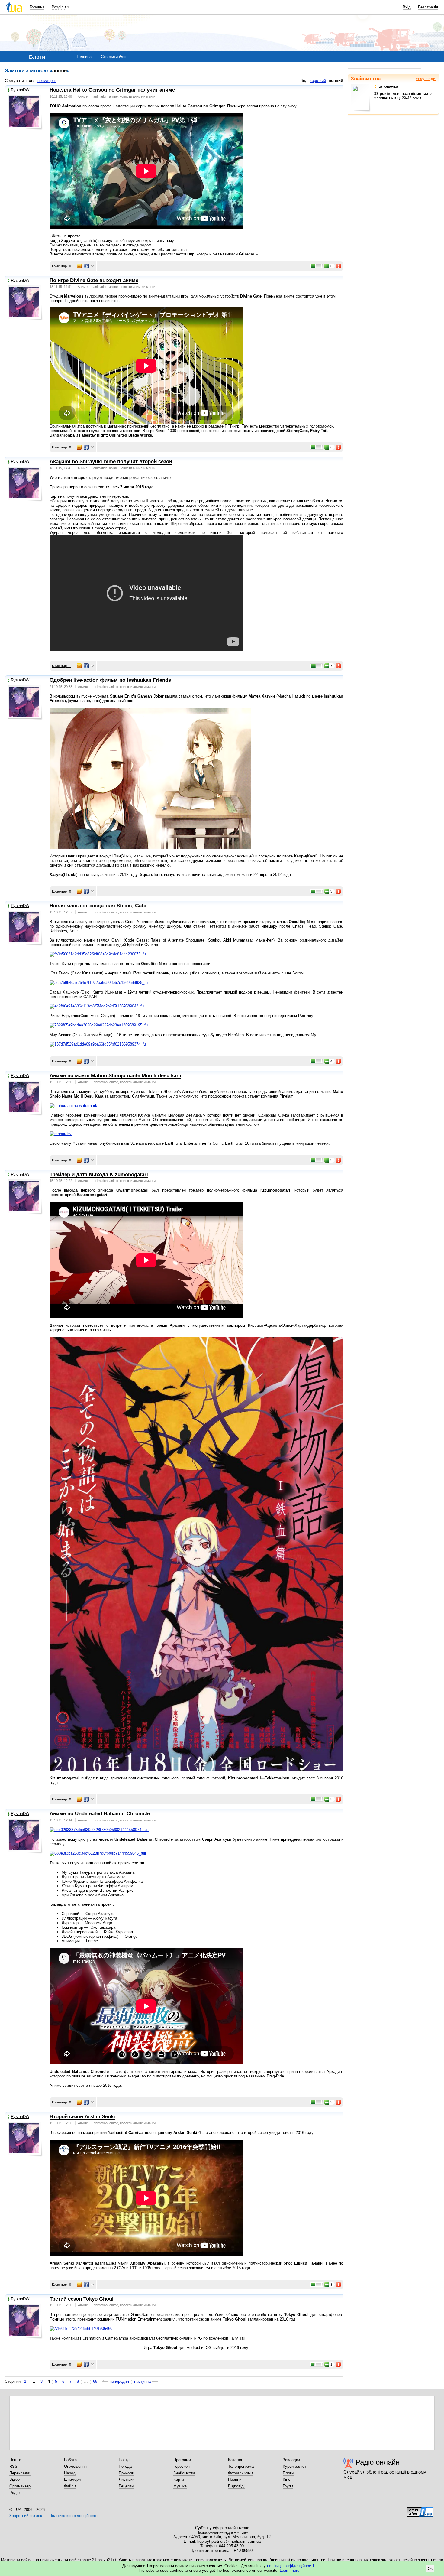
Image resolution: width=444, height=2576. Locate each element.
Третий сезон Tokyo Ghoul (82, 2299)
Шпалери (72, 2479)
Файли (70, 2486)
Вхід (407, 7)
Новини (235, 2479)
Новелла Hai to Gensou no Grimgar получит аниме (112, 90)
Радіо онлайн (378, 2462)
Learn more (290, 2570)
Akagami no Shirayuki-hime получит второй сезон (111, 462)
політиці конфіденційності (290, 2566)
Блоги (288, 2473)
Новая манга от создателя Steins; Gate (98, 906)
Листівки (127, 2479)
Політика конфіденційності (73, 2516)
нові (31, 81)
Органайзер (20, 2486)
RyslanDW (20, 90)
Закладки (291, 2460)
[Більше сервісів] (93, 266)
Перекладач (20, 2473)
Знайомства (366, 79)
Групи (288, 2486)
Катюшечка (388, 86)
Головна (37, 7)
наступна (142, 2381)
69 (95, 2381)
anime (113, 96)
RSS (13, 2466)
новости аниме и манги (137, 96)
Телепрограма (241, 2466)
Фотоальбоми (240, 2473)
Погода (125, 2466)
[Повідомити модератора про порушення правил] (339, 266)
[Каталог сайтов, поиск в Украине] (420, 2510)
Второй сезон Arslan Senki (82, 2117)
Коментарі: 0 (61, 266)
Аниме (83, 96)
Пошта (15, 2460)
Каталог (235, 2460)
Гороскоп (182, 2466)
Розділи (59, 7)
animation (100, 96)
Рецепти (126, 2486)
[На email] (79, 266)
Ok (430, 2569)
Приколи (126, 2473)
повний (336, 81)
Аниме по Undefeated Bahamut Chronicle (100, 1814)
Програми (182, 2460)
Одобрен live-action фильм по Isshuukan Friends (110, 680)
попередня (119, 2381)
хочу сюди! (426, 79)
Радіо (14, 2493)
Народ (70, 2473)
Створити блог (114, 57)
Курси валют (294, 2466)
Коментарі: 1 (61, 666)
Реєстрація (428, 7)
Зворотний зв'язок (26, 2516)
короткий (318, 81)
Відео (14, 2479)
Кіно (286, 2479)
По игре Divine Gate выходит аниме (94, 280)
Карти (179, 2479)
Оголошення (75, 2466)
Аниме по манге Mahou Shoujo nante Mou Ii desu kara (115, 1076)
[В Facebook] (86, 266)
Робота (70, 2460)
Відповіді (236, 2486)
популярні (47, 81)
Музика (180, 2486)
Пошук (125, 2460)
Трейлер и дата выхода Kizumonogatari (99, 1174)
